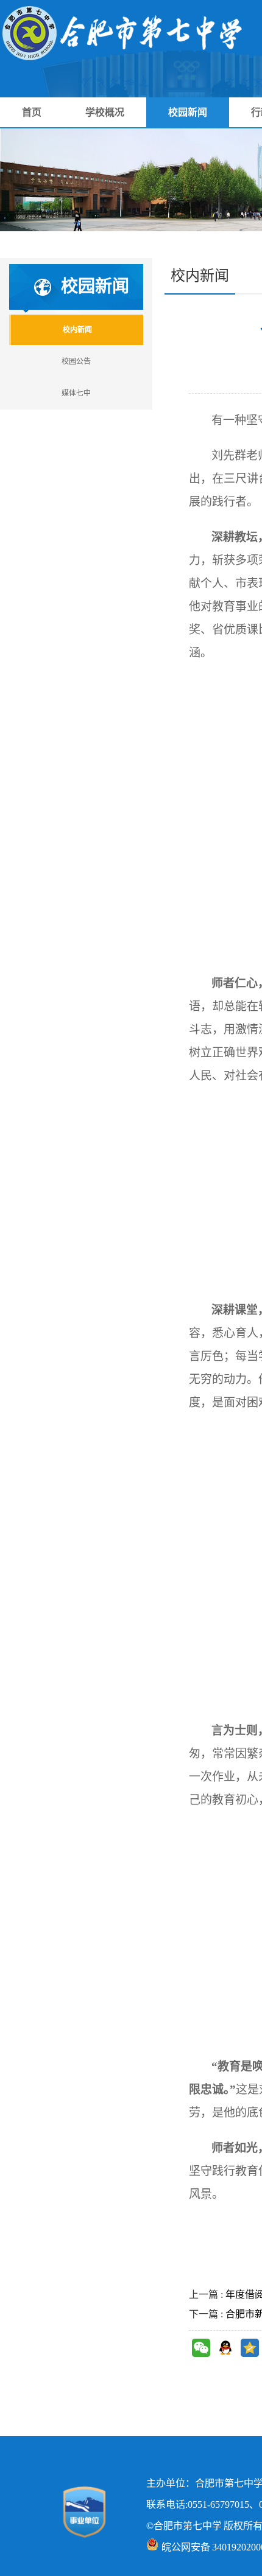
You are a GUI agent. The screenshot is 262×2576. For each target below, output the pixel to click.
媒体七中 (76, 393)
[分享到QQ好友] (225, 2348)
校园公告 (76, 361)
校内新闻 (77, 330)
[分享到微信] (201, 2348)
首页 (32, 112)
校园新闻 (188, 112)
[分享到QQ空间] (250, 2348)
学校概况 (105, 112)
